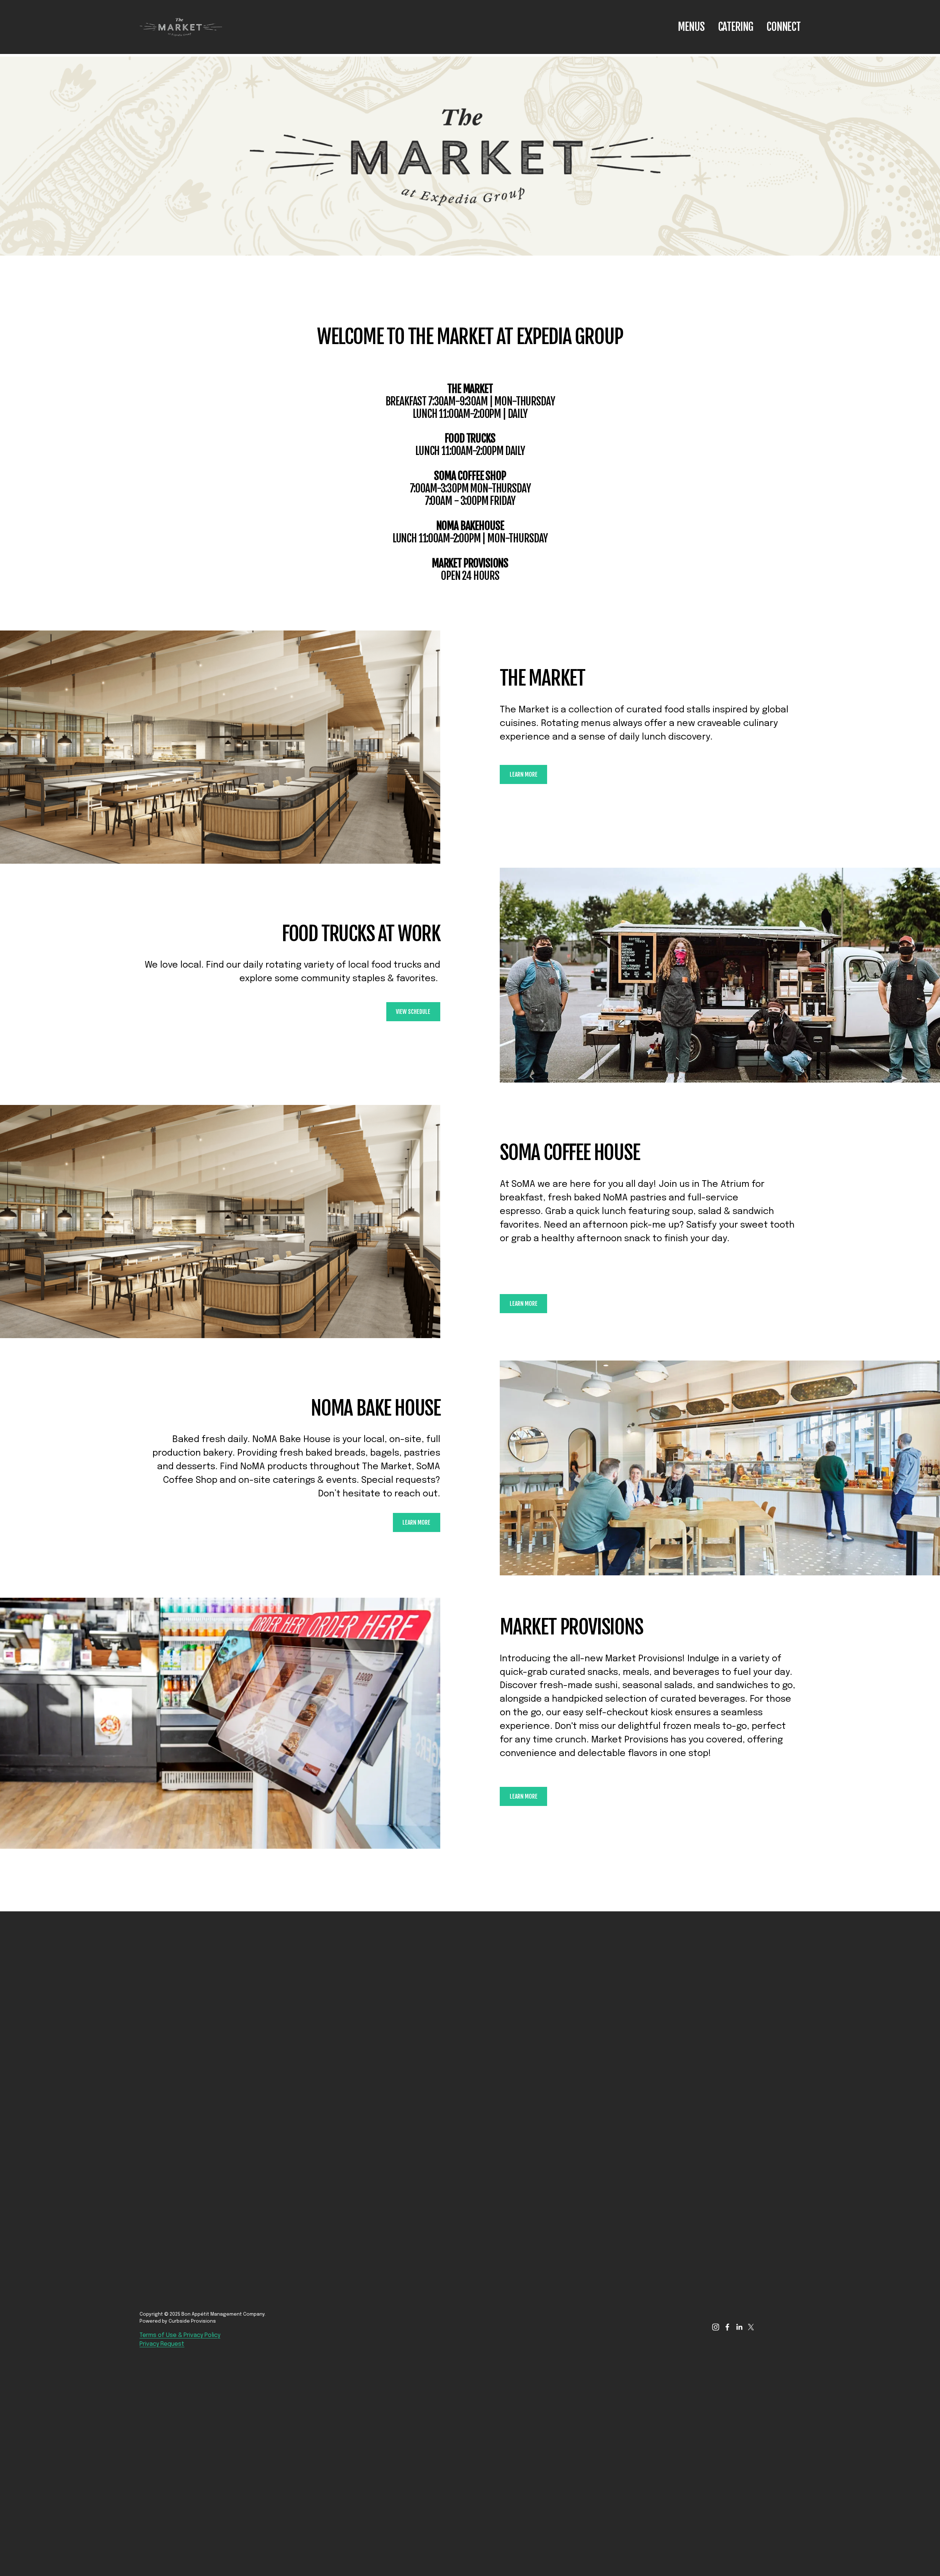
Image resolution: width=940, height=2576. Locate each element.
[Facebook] (727, 2327)
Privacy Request (162, 2344)
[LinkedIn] (739, 2327)
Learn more (524, 774)
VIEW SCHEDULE (413, 1012)
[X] (751, 2327)
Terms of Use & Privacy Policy (180, 2335)
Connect (783, 27)
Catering (736, 27)
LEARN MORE (416, 1522)
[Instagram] (716, 2327)
